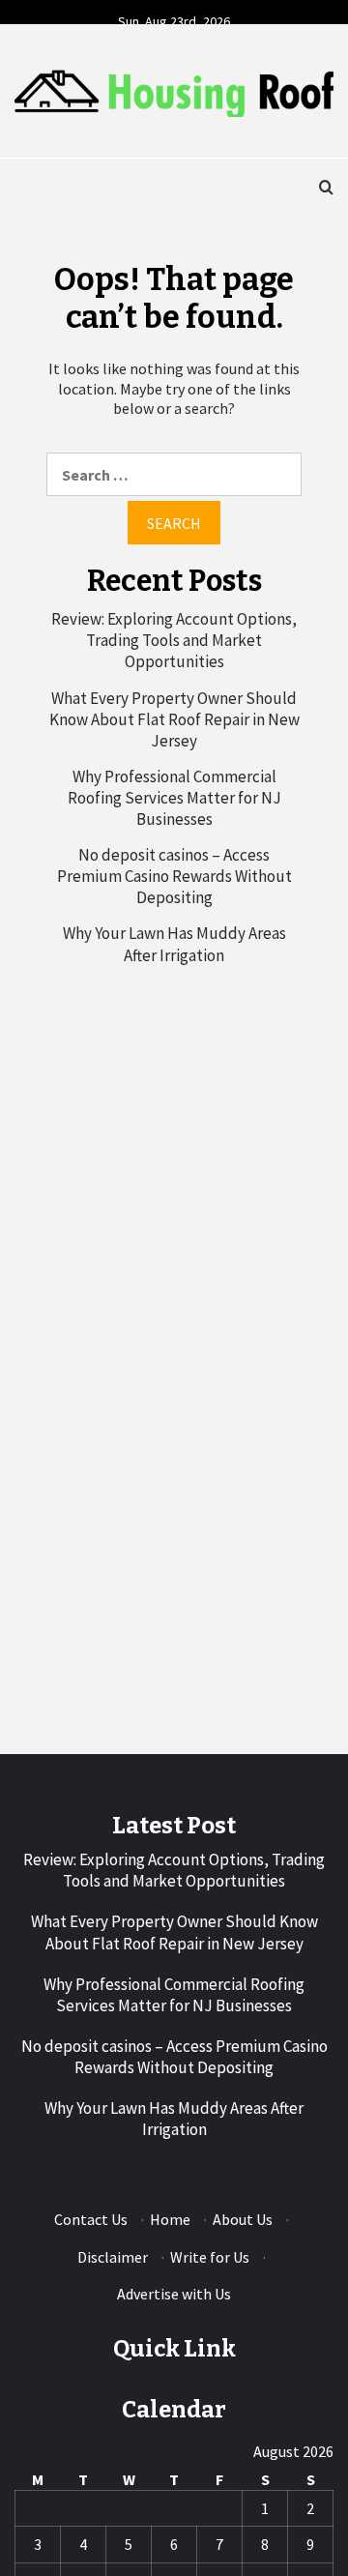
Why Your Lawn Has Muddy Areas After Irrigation (174, 944)
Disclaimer (113, 2257)
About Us (243, 2219)
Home (170, 2219)
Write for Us (210, 2257)
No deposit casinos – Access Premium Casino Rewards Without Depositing (174, 876)
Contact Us (91, 2219)
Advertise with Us (174, 2294)
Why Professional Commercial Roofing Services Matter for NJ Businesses (174, 798)
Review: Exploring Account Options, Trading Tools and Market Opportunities (174, 640)
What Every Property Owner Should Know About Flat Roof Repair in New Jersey (174, 719)
